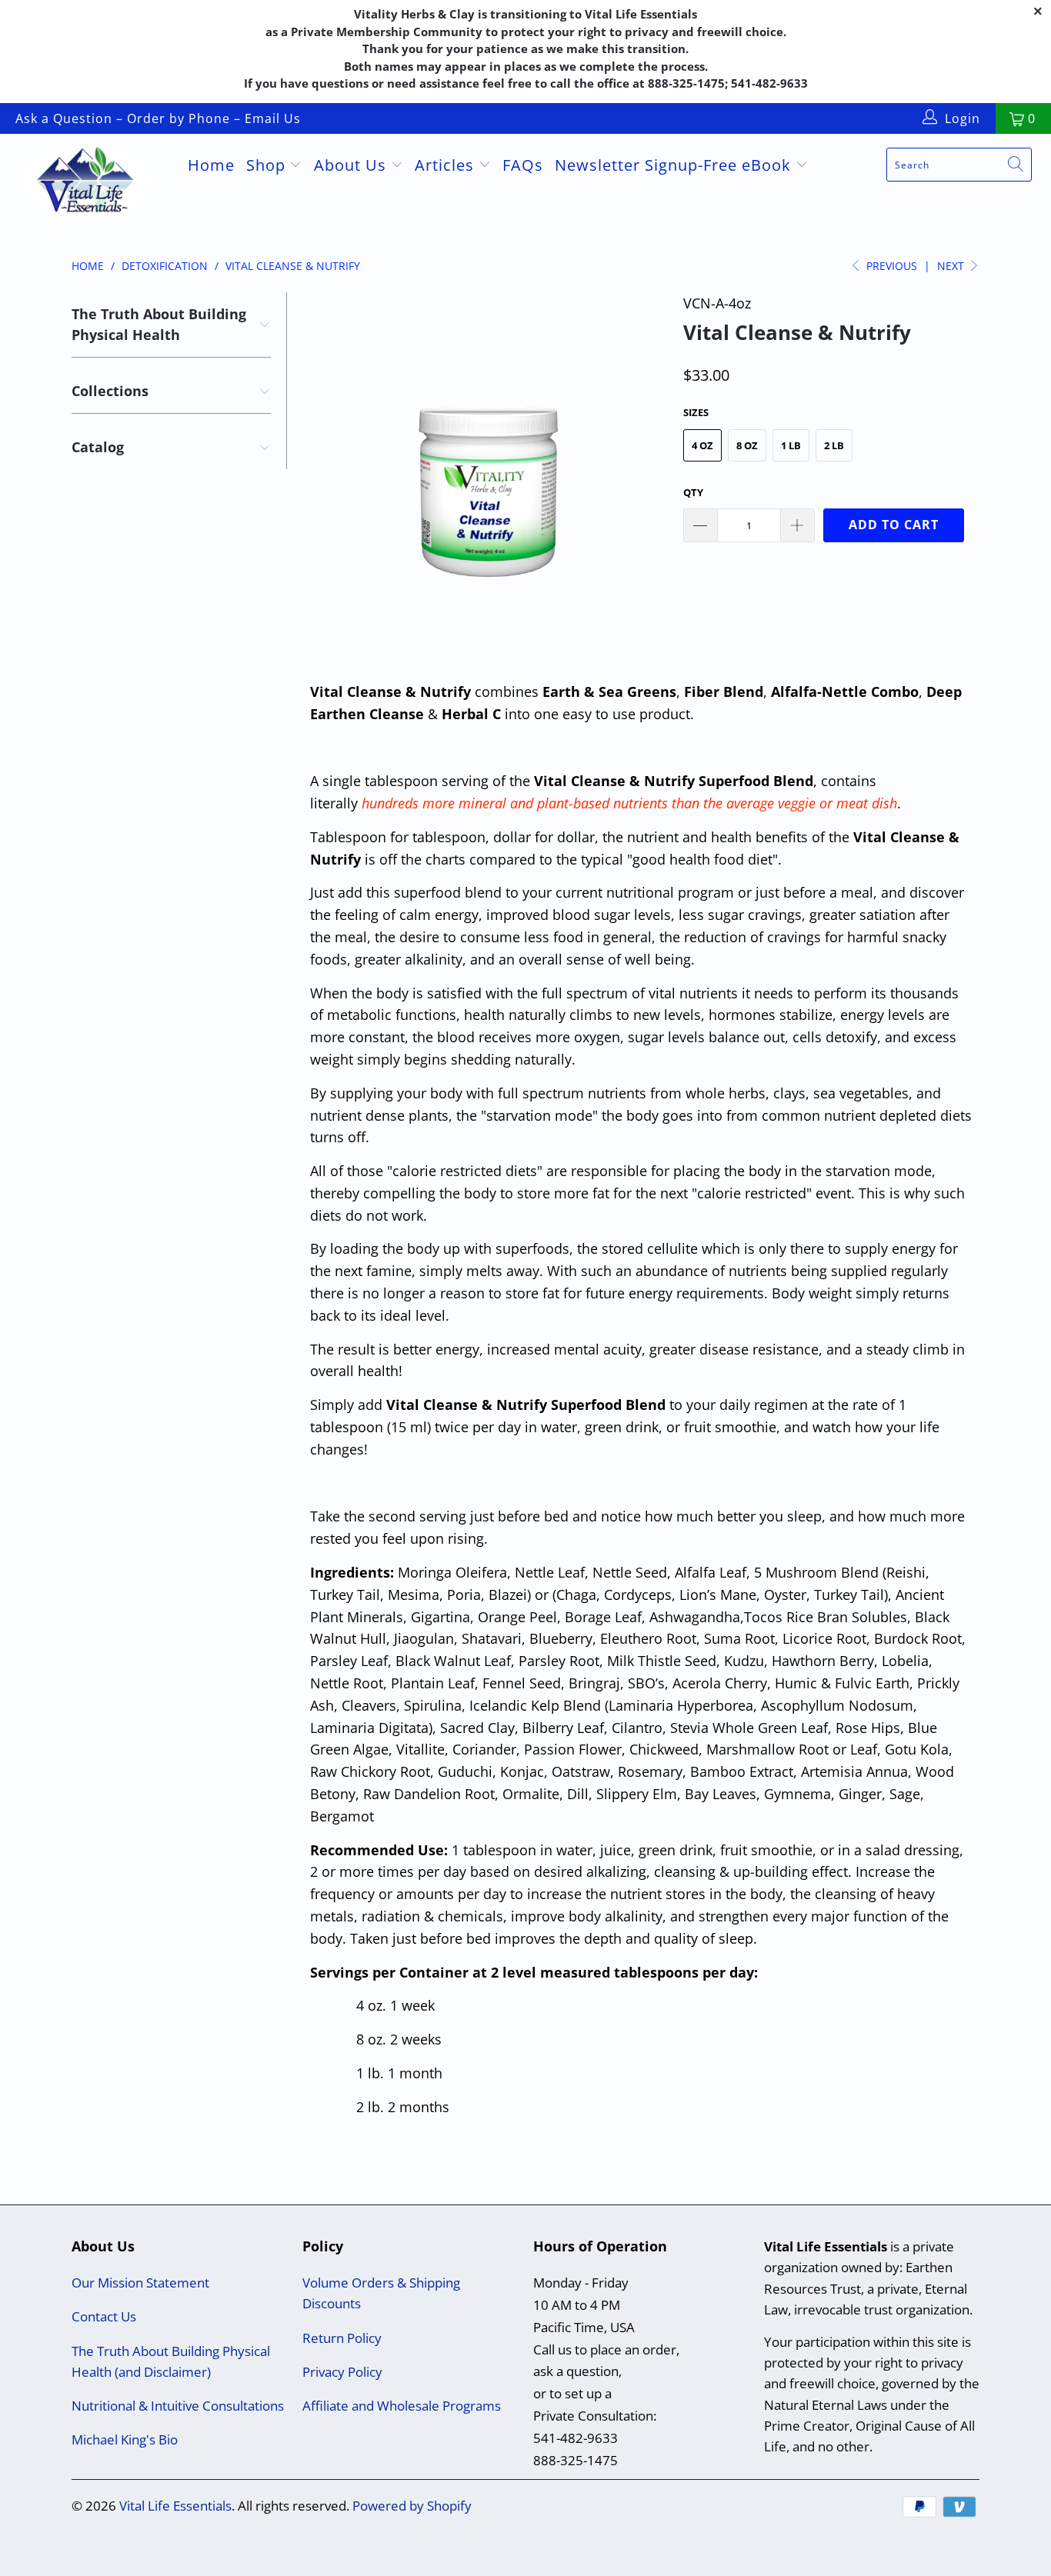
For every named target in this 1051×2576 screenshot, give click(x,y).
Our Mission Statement (140, 2283)
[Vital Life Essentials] (92, 183)
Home (211, 165)
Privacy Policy (342, 2372)
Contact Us (104, 2316)
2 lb (834, 445)
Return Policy (342, 2338)
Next (952, 266)
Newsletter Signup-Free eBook (675, 165)
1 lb (791, 445)
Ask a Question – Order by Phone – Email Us (158, 118)
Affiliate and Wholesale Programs (402, 2406)
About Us (352, 165)
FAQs (523, 165)
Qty (693, 492)
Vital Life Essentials (175, 2506)
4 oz (702, 445)
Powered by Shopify (412, 2506)
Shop (268, 165)
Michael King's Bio (125, 2439)
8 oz (747, 445)
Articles (447, 165)
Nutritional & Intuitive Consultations (178, 2406)
